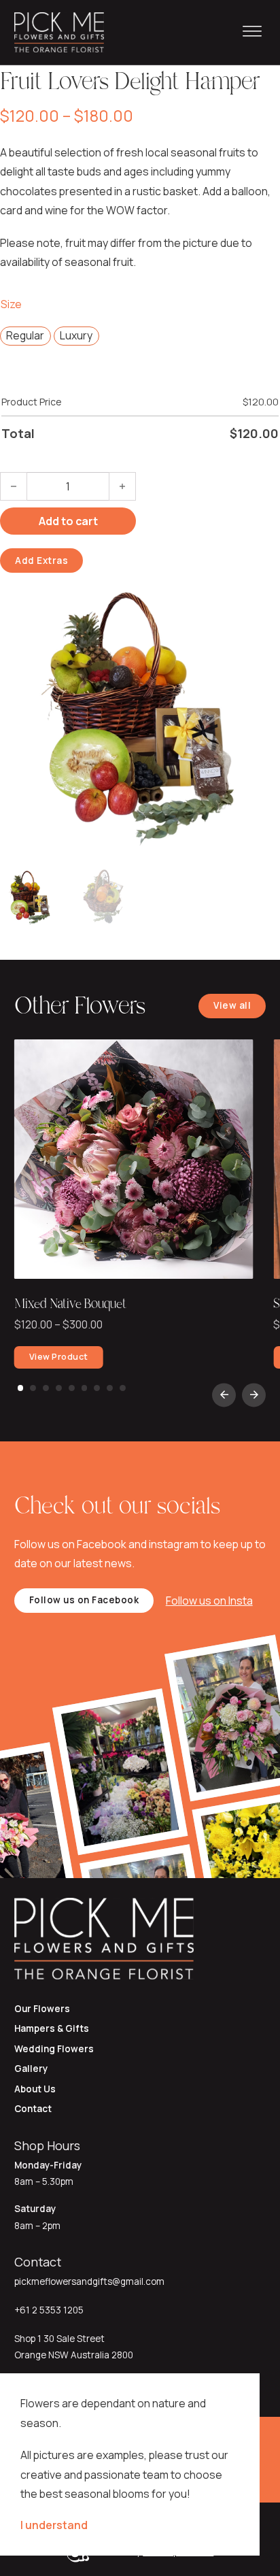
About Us (35, 2089)
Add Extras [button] (41, 561)
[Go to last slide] (224, 1395)
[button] (262, 591)
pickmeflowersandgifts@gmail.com (89, 2281)
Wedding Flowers (54, 2049)
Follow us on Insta (209, 1601)
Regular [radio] (25, 335)
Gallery (31, 2069)
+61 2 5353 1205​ (49, 2310)
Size (11, 304)
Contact (33, 2109)
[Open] (252, 32)
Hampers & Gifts (52, 2028)
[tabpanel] (134, 1207)
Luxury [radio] (76, 335)
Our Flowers (42, 2009)
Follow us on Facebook (84, 1600)
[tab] (21, 1388)
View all (232, 1005)
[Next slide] (254, 1395)
